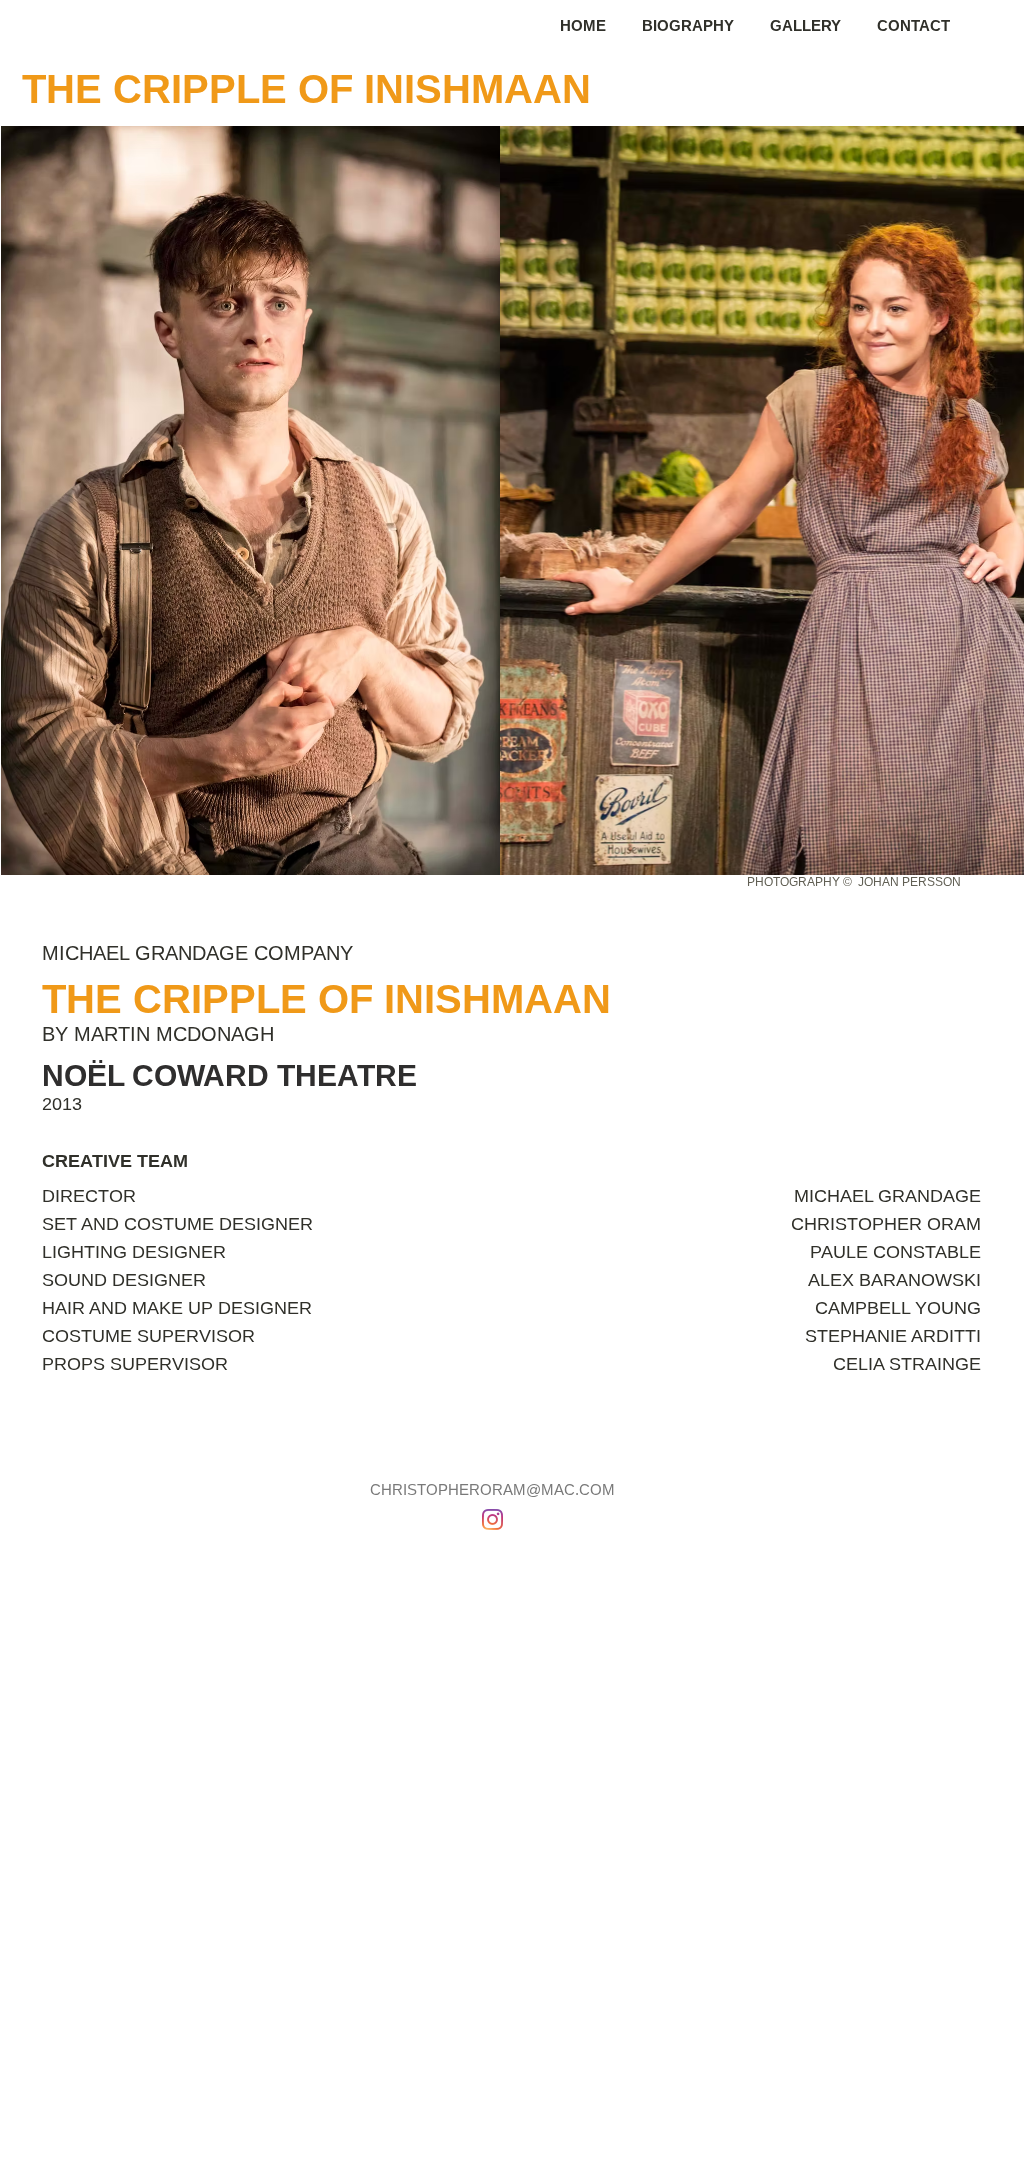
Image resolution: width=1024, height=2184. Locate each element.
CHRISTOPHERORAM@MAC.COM (492, 1489)
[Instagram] (492, 1519)
